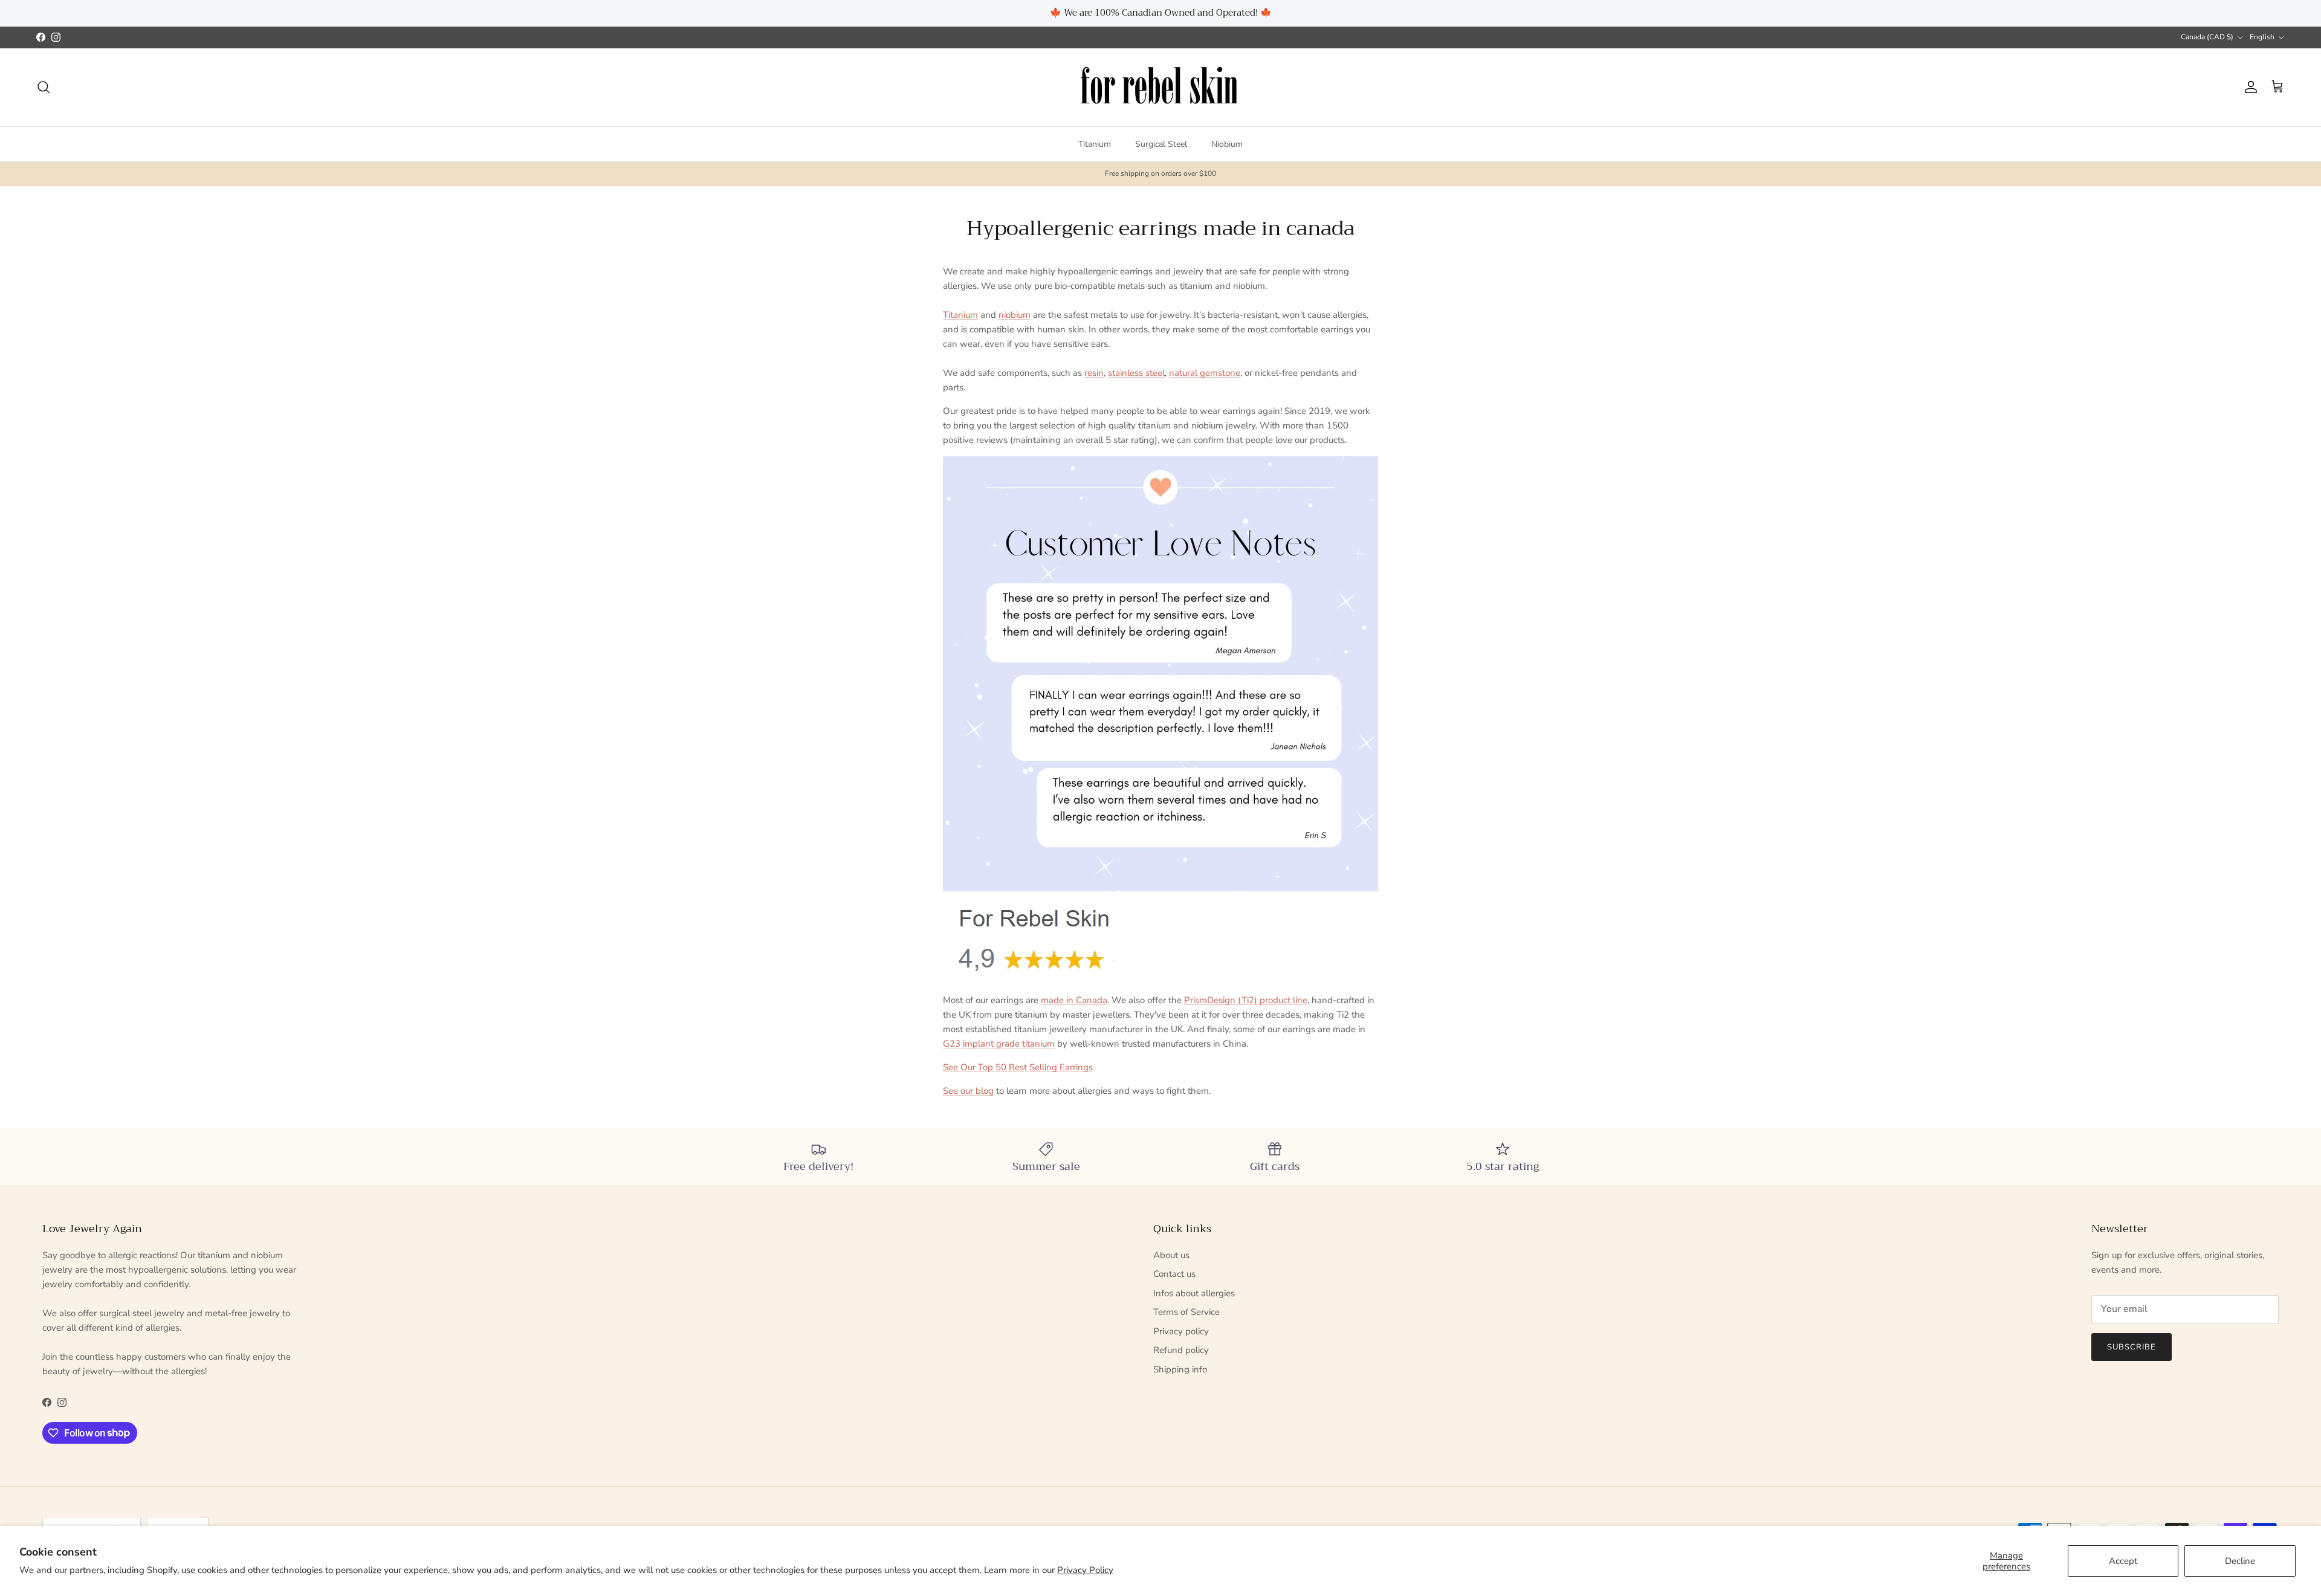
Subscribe (2132, 1347)
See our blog (968, 1091)
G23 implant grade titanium (999, 1044)
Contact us (1174, 1274)
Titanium (1095, 144)
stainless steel (1136, 373)
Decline (2240, 1561)
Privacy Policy (1085, 1570)
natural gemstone (1205, 373)
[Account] (2248, 87)
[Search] (44, 87)
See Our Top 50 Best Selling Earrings (1018, 1067)
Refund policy (1181, 1350)
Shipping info (1180, 1369)
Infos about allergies (1194, 1293)
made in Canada (1074, 1000)
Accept (2123, 1561)
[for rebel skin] (1161, 87)
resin (1094, 373)
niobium (1015, 315)
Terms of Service (1186, 1312)
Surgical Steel (1161, 144)
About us (1171, 1255)
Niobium (1227, 144)
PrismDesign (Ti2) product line (1246, 1000)
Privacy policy (1181, 1331)
